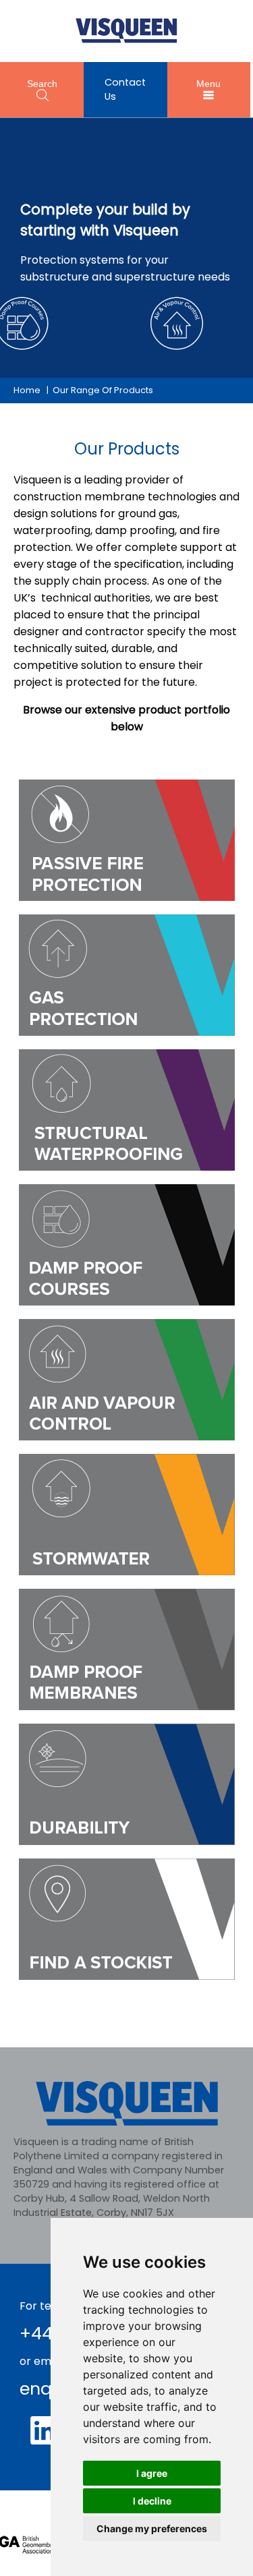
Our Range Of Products (103, 390)
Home (27, 390)
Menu (208, 84)
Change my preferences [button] (152, 2528)
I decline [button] (152, 2501)
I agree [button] (152, 2473)
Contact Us (125, 89)
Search (42, 84)
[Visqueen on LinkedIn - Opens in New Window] (45, 2430)
